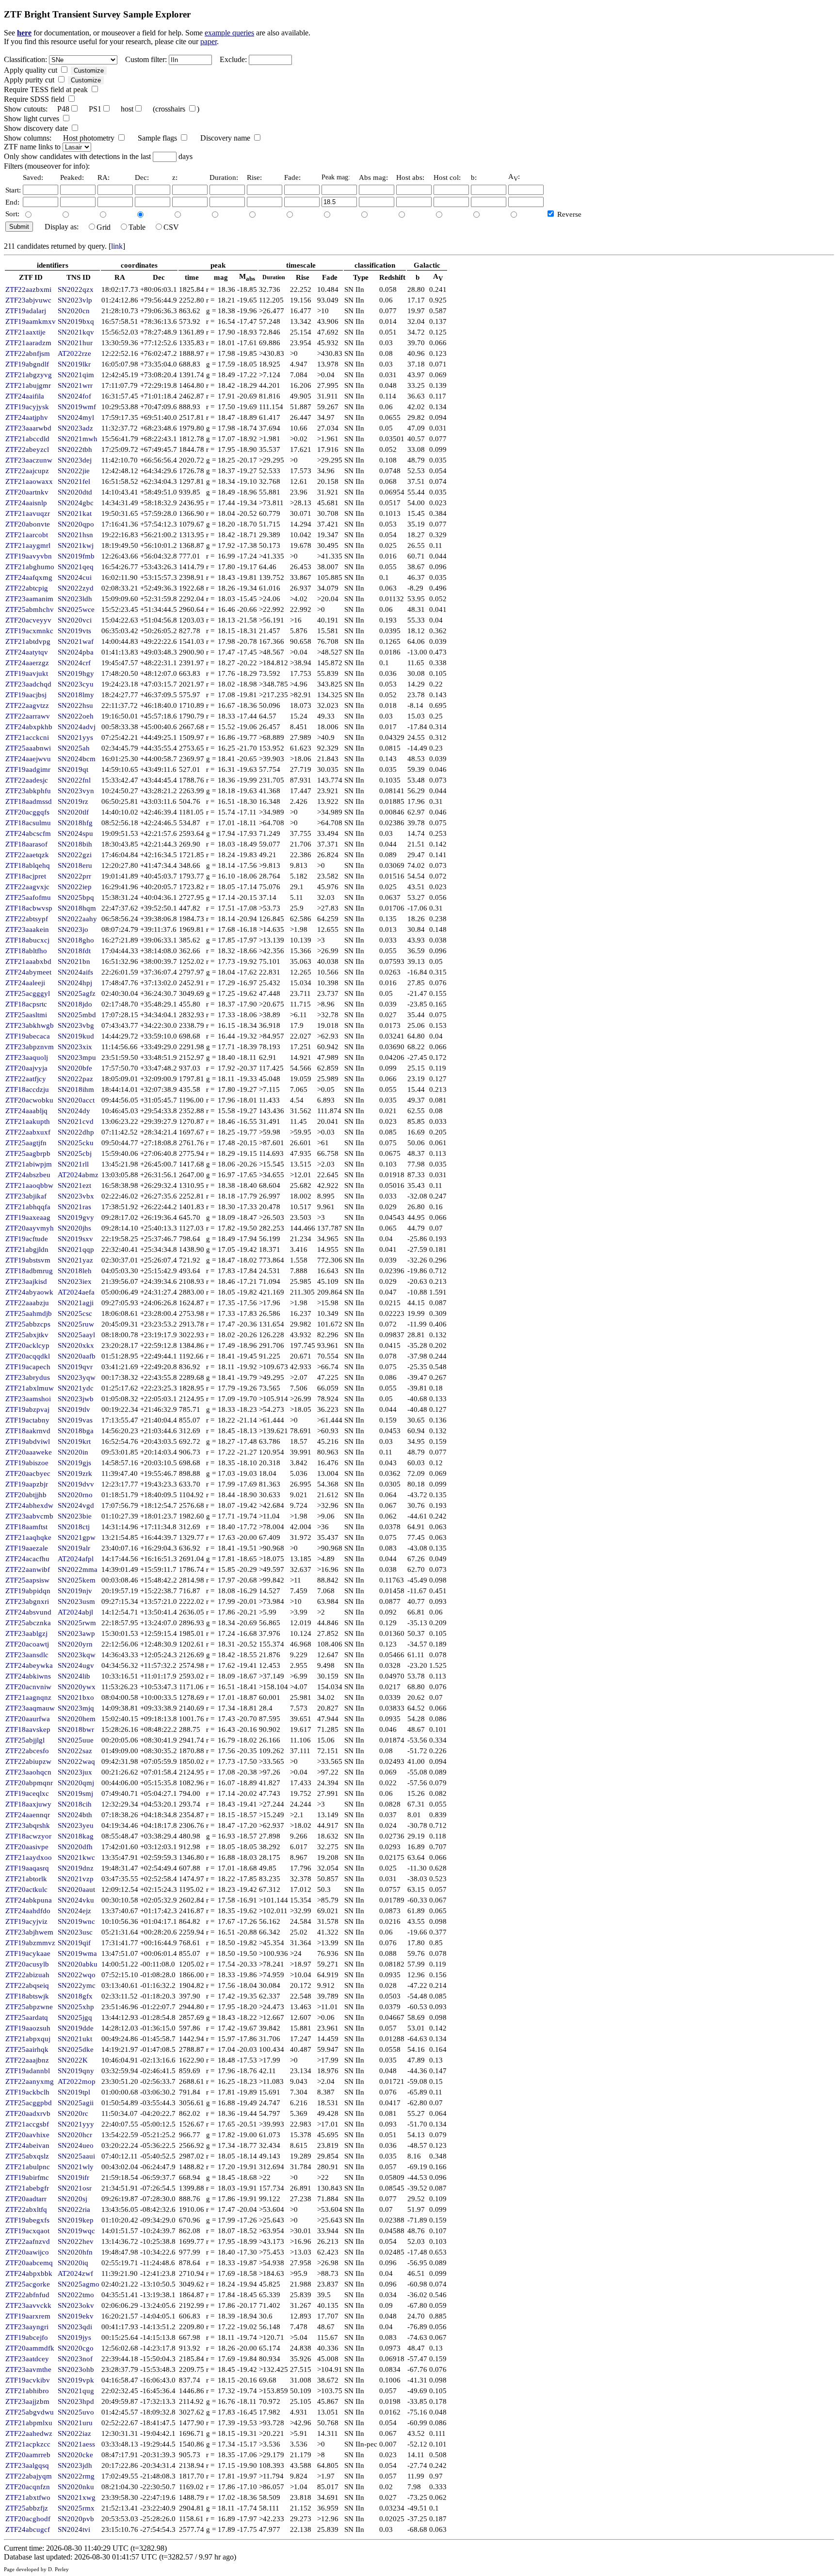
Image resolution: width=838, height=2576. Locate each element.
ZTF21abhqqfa (28, 1207)
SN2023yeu (76, 1825)
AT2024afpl (76, 1559)
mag (221, 277)
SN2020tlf (73, 812)
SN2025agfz (77, 993)
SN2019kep (76, 2220)
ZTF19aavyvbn (29, 556)
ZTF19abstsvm (28, 1260)
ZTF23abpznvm (30, 1047)
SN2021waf (76, 641)
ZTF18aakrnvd (28, 1431)
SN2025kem (77, 1580)
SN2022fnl (74, 780)
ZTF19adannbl (28, 2071)
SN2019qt (73, 769)
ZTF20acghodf (28, 2519)
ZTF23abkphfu (28, 791)
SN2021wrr (75, 385)
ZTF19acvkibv (28, 2380)
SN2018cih (75, 1804)
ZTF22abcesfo (27, 1751)
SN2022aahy (77, 919)
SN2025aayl (76, 1335)
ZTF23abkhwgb (30, 1025)
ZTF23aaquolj (27, 1057)
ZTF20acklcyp (27, 1345)
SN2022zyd (76, 588)
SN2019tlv (74, 1409)
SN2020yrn (75, 1644)
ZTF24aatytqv (27, 652)
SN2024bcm (77, 759)
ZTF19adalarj (26, 311)
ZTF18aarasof (26, 844)
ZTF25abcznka (28, 1623)
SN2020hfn (75, 2252)
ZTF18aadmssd (29, 801)
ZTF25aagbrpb (28, 1153)
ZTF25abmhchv (30, 609)
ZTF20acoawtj (27, 1644)
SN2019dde (76, 2028)
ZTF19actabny (27, 1420)
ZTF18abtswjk (27, 1996)
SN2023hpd (76, 2401)
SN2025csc (75, 1313)
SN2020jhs (74, 1228)
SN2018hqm (77, 908)
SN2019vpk (76, 2380)
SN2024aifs (75, 972)
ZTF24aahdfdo (28, 1911)
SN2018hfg (75, 823)
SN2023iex (75, 1281)
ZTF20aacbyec (28, 1473)
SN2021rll (73, 1164)
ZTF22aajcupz (27, 471)
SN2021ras (74, 1207)
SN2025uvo (76, 2412)
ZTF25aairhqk (27, 2049)
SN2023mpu (77, 1057)
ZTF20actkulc (26, 1889)
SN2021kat (75, 513)
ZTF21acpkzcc (28, 2444)
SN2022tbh (75, 449)
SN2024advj (77, 727)
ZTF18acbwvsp (29, 908)
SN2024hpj (75, 983)
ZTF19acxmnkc (29, 631)
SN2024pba (76, 652)
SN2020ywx (77, 1687)
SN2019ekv (76, 2316)
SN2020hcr (75, 2135)
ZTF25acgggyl (28, 993)
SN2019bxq (76, 321)
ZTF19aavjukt (27, 673)
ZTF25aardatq (27, 2017)
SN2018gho (76, 940)
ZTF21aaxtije (25, 332)
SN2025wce (76, 609)
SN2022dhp (76, 1132)
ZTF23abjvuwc (28, 300)
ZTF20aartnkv (27, 492)
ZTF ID (31, 277)
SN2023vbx (76, 1196)
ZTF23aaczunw (29, 460)
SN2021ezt (74, 1185)
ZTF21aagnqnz (28, 1697)
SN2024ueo (76, 2145)
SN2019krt (74, 1441)
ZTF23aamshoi (28, 1399)
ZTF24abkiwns (28, 1676)
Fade (330, 277)
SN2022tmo (76, 2295)
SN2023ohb (76, 2369)
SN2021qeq (76, 567)
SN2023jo (73, 929)
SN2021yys (75, 737)
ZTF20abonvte (28, 524)
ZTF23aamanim (29, 599)
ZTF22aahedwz (29, 2433)
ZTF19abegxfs (27, 2220)
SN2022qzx (76, 289)
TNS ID (79, 277)
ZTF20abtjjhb (26, 1495)
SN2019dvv (76, 1484)
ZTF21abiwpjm (29, 1164)
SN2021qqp (76, 1249)
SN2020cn (74, 311)
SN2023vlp (75, 300)
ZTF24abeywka (29, 1665)
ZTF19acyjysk (27, 407)
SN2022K (73, 2060)
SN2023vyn (76, 791)
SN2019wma (77, 1953)
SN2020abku (78, 1964)
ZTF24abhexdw (29, 1505)
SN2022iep (75, 887)
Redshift (392, 277)
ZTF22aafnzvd (28, 2241)
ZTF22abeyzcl (27, 449)
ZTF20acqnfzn (28, 2487)
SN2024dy (74, 1111)
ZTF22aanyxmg (30, 2081)
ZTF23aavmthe (28, 2369)
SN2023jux (75, 1772)
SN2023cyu (76, 684)
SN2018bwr (76, 1729)
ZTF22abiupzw (28, 1761)
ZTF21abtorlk (26, 1879)
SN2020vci (75, 620)
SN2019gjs (74, 1463)
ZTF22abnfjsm (28, 353)
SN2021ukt (75, 2039)
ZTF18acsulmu (28, 823)
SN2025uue (76, 1740)
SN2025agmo (79, 2284)
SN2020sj (73, 2199)
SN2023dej (75, 460)
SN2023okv (76, 2305)
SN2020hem (77, 1719)
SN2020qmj (76, 1783)
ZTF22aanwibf (28, 1569)
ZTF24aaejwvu (28, 759)
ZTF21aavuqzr (28, 513)
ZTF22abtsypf (27, 919)
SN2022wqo (77, 1975)
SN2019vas (75, 1420)
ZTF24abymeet (28, 972)
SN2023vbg (76, 1025)
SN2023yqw (77, 1377)
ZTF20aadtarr (26, 2199)
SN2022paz (75, 1079)
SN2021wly (76, 2167)
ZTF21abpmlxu (29, 2423)
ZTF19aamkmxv (31, 321)
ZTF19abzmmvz (30, 1943)
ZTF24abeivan (27, 2145)
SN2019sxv (75, 1239)
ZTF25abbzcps (28, 1324)
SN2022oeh (76, 716)
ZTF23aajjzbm (27, 2401)
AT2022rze (74, 353)
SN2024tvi (74, 2529)
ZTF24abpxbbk (29, 2273)
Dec (159, 277)
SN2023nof (75, 2359)
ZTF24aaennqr (28, 1815)
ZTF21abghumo (30, 567)
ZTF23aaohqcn (28, 1772)
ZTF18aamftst (26, 1527)
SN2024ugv (76, 1665)
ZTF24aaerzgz (27, 663)
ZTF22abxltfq (26, 2209)
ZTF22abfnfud (27, 2295)
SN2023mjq (76, 1708)
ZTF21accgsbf (27, 2124)
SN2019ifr (73, 2177)
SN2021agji (76, 1303)
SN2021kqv (76, 332)
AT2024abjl (75, 1612)
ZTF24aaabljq (26, 1111)
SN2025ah (74, 748)
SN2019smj (75, 1793)
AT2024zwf (75, 2273)
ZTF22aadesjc (27, 780)
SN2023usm (76, 1601)
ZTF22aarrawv (28, 716)
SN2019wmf (77, 407)
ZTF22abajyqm (29, 2476)
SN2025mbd (77, 1015)
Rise (303, 277)
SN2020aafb (77, 1356)
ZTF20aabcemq (29, 2263)
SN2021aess (76, 2444)
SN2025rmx (76, 2508)
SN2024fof (74, 396)
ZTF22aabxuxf (28, 1132)
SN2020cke (75, 2455)
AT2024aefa (76, 1292)
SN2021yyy (76, 2124)
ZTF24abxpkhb (29, 727)
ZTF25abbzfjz (27, 2508)
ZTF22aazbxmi (28, 289)
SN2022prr (74, 876)
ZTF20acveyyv (28, 620)
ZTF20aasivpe (27, 1847)
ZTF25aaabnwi (28, 748)
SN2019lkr (74, 364)
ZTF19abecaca (28, 1036)
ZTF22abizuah (27, 1975)
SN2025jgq (75, 2017)
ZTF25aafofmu (28, 897)
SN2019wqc (76, 2231)
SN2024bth (75, 1815)
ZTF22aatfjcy (26, 1079)
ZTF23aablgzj (26, 1633)
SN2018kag (76, 1836)
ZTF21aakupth (28, 1121)
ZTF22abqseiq (27, 1985)
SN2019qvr (75, 1367)
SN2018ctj (74, 1527)
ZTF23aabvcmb (29, 1516)
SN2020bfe (75, 1068)
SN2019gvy (76, 1217)
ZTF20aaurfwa (28, 1719)
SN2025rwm (77, 1623)
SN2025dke (76, 2049)
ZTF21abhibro (27, 2391)
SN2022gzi (75, 855)
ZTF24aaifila (25, 396)
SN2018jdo (75, 1004)
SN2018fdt (74, 951)
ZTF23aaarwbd (28, 428)
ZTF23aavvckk (28, 2305)
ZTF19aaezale (27, 1548)
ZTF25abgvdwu (30, 2412)
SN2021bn (74, 961)
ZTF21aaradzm (28, 343)
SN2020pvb (76, 2519)
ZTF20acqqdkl (28, 1356)
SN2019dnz (76, 1868)
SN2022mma (78, 1569)
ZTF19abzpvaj (27, 1409)
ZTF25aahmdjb (29, 1313)
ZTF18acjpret (26, 876)
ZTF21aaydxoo (29, 1857)
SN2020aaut (76, 1889)
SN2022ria (74, 2209)
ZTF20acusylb (27, 1964)
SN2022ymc (77, 1985)
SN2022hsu (75, 705)
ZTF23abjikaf (26, 1196)
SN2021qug (76, 2391)
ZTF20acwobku (29, 1100)
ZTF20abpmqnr (29, 1783)
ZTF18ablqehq (28, 865)
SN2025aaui (76, 2156)
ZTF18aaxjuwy (28, 1804)
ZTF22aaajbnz (27, 2060)
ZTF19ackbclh (27, 2092)
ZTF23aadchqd (28, 684)
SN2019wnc (76, 1921)
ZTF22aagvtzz (27, 705)
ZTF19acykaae (28, 1953)
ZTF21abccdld (27, 439)
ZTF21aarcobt (27, 535)
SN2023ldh (75, 599)
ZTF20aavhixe (27, 2135)
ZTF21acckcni (27, 737)
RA (120, 277)
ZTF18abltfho (26, 951)
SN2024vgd (76, 1505)
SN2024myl (76, 417)
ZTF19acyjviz (26, 1921)
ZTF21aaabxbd (28, 961)
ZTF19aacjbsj (26, 695)
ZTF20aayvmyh (30, 1228)
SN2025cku (76, 1143)
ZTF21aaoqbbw (29, 1185)
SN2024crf (74, 663)
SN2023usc (75, 1932)
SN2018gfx (75, 1996)
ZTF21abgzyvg (29, 375)
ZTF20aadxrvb (28, 2113)
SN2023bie (75, 1516)
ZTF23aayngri (27, 2327)
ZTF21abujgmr (28, 385)
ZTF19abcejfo (27, 2337)
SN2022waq (76, 1761)
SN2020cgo (76, 2348)
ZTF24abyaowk (29, 1292)
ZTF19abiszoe (27, 1463)
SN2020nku (76, 2487)
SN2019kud (76, 1036)
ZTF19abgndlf (27, 364)
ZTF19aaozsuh (28, 2028)
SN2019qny (76, 2071)
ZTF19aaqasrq (27, 1868)
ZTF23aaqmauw (30, 1708)
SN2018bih (75, 844)
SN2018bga (76, 1431)
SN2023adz (75, 428)
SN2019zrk (75, 1473)
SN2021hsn (75, 535)
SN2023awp (76, 1633)
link (117, 246)
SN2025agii (76, 2103)
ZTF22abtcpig (27, 588)
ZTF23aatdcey (27, 2359)
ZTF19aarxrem (28, 2316)
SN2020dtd (75, 492)
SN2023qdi (75, 2327)
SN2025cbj (75, 1153)
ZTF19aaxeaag (28, 1217)
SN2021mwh (78, 439)
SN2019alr (74, 1548)
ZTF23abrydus (28, 1377)
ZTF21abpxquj (28, 2039)
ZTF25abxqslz (27, 2156)
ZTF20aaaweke (29, 1452)
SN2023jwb (76, 1399)
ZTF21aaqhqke (28, 1537)
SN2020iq (73, 2263)
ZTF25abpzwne (29, 2007)
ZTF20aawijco (27, 2252)
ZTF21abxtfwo (28, 2497)
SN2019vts (74, 631)
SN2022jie (74, 471)
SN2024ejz (74, 1911)
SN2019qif (74, 1943)
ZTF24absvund (28, 1612)
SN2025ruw (76, 1324)
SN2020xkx (76, 1345)
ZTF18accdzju (27, 1089)
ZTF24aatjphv (27, 417)
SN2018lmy (76, 695)
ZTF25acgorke (28, 2284)
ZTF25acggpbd (29, 2103)
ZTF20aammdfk (30, 2348)
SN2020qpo (76, 524)
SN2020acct (76, 1100)
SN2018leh (75, 1271)
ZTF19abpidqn (28, 1591)
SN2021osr (75, 2188)
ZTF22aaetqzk (27, 855)
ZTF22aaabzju (27, 1303)
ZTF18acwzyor (28, 1836)
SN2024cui (75, 577)
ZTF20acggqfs (27, 812)
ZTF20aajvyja (26, 1068)
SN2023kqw (77, 1655)
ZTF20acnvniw (28, 1687)
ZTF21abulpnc (28, 2167)
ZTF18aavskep (28, 1729)
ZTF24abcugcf (28, 2529)
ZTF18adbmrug (29, 1271)
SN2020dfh (75, 1847)
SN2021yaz (75, 1260)
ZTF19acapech (28, 1367)
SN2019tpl (74, 2092)
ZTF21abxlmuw (30, 1388)
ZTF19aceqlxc (27, 1793)
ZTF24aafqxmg (29, 577)
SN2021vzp (76, 1879)
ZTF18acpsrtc (26, 1004)
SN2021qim (76, 375)
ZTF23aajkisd (26, 1281)
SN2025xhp (76, 2007)
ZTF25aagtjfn (26, 1143)
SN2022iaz (74, 2433)
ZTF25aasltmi (26, 1015)
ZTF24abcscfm (28, 833)
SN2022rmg (76, 2476)
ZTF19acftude (27, 1239)
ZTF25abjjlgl (25, 1740)
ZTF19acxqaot (27, 2231)
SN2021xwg (77, 2497)
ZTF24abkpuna (29, 1900)
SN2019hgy (76, 673)
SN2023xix (75, 1047)
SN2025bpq (76, 897)
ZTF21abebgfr (27, 2188)
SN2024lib (74, 1676)
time (192, 277)
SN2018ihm (76, 1089)
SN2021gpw (77, 1537)
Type (361, 277)
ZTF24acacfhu (27, 1559)
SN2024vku (76, 1900)
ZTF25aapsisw (27, 1580)
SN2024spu (75, 833)
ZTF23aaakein (27, 929)
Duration (274, 277)
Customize (89, 71)
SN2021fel (74, 481)
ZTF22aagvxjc (27, 887)
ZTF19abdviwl (28, 1441)
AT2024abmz (78, 1175)
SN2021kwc (76, 1857)
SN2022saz (75, 1751)
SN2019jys (74, 2337)
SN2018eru (75, 865)
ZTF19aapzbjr (27, 1484)
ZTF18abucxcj (27, 940)
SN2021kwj (76, 545)
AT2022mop (77, 2081)
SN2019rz (73, 801)
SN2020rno (75, 1495)
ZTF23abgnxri (27, 1601)
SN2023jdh (75, 2465)
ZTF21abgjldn (27, 1249)
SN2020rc (73, 2113)
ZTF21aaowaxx (29, 481)
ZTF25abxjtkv (27, 1335)
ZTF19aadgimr (28, 769)
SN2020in (73, 1452)
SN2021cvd (76, 1121)
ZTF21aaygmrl (28, 545)
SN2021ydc (76, 1388)
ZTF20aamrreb (28, 2455)
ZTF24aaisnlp (26, 503)
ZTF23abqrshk (28, 1825)
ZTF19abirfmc (27, 2177)
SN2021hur (75, 343)
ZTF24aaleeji (25, 983)
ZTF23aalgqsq (27, 2465)
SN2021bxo (76, 1697)
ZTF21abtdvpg (28, 641)
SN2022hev (76, 2241)
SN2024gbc (76, 503)
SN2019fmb (76, 556)
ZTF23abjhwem (29, 1932)
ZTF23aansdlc (27, 1655)
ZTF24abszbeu (28, 1175)
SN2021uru (75, 2423)
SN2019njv (75, 1591)
